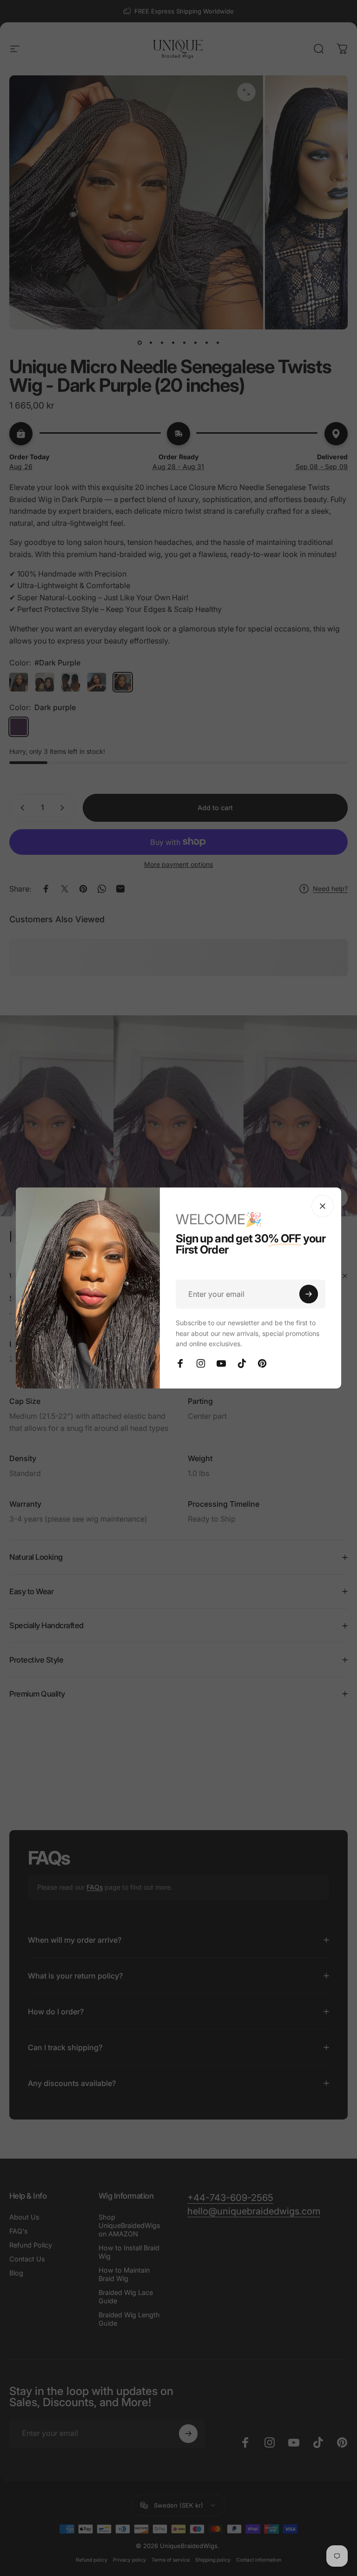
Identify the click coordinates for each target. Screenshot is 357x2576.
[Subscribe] (309, 1294)
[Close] (323, 1206)
